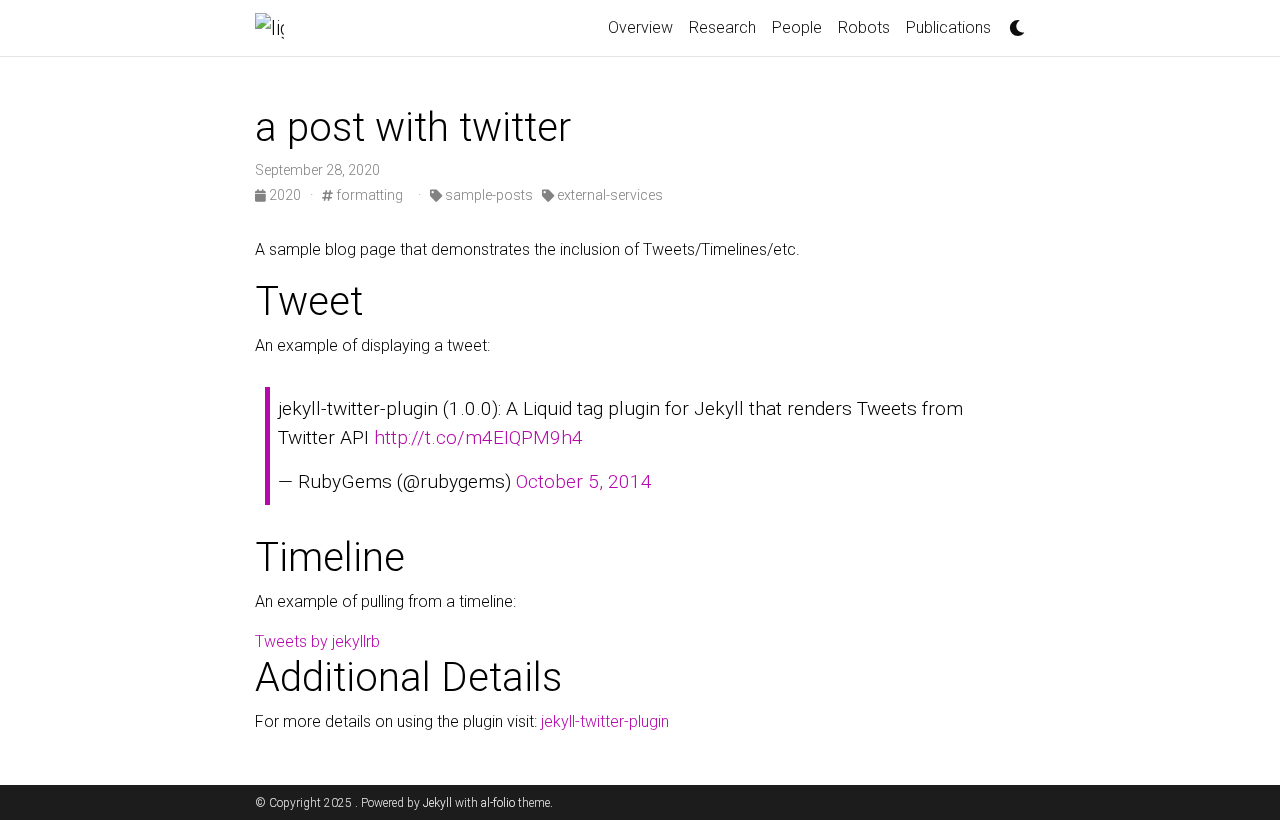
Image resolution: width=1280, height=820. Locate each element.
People (797, 27)
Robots (864, 27)
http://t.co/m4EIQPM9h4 (478, 437)
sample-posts (487, 195)
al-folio (498, 803)
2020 (285, 195)
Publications (948, 27)
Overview (640, 27)
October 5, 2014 (584, 481)
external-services (608, 195)
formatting (368, 195)
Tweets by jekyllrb (317, 641)
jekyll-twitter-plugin (605, 721)
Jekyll (437, 803)
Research (722, 27)
